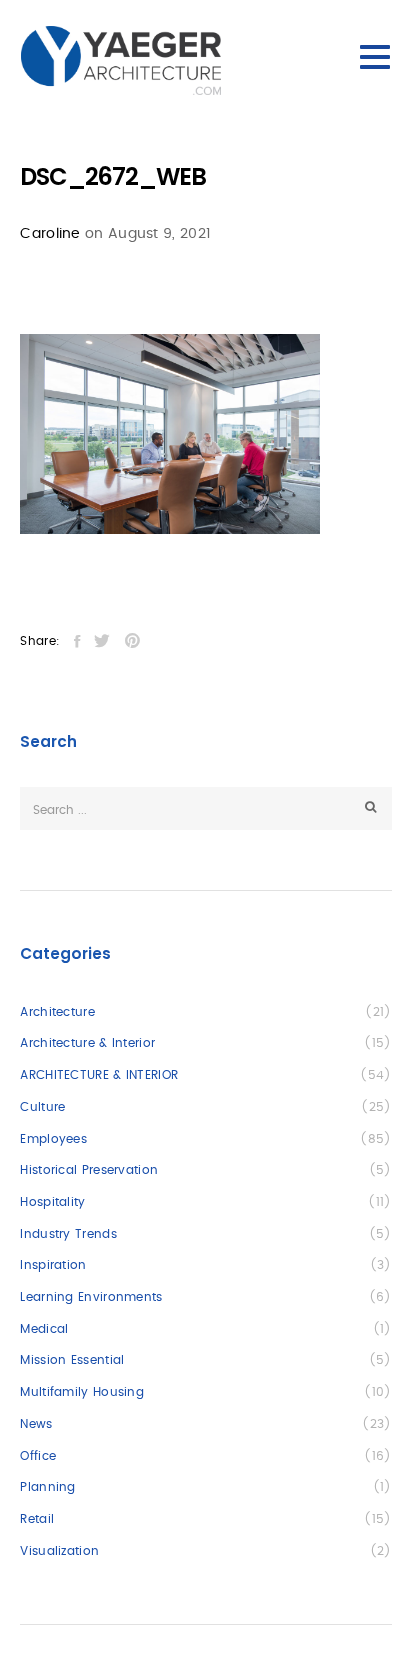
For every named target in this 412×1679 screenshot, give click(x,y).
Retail (37, 1519)
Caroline (50, 234)
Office (38, 1456)
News (36, 1424)
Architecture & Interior (87, 1043)
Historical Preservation (89, 1170)
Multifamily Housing (82, 1392)
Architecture (57, 1012)
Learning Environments (91, 1297)
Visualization (59, 1551)
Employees (53, 1139)
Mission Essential (72, 1360)
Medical (44, 1329)
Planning (47, 1487)
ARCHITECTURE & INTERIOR (99, 1075)
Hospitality (52, 1202)
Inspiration (53, 1265)
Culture (42, 1107)
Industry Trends (68, 1234)
